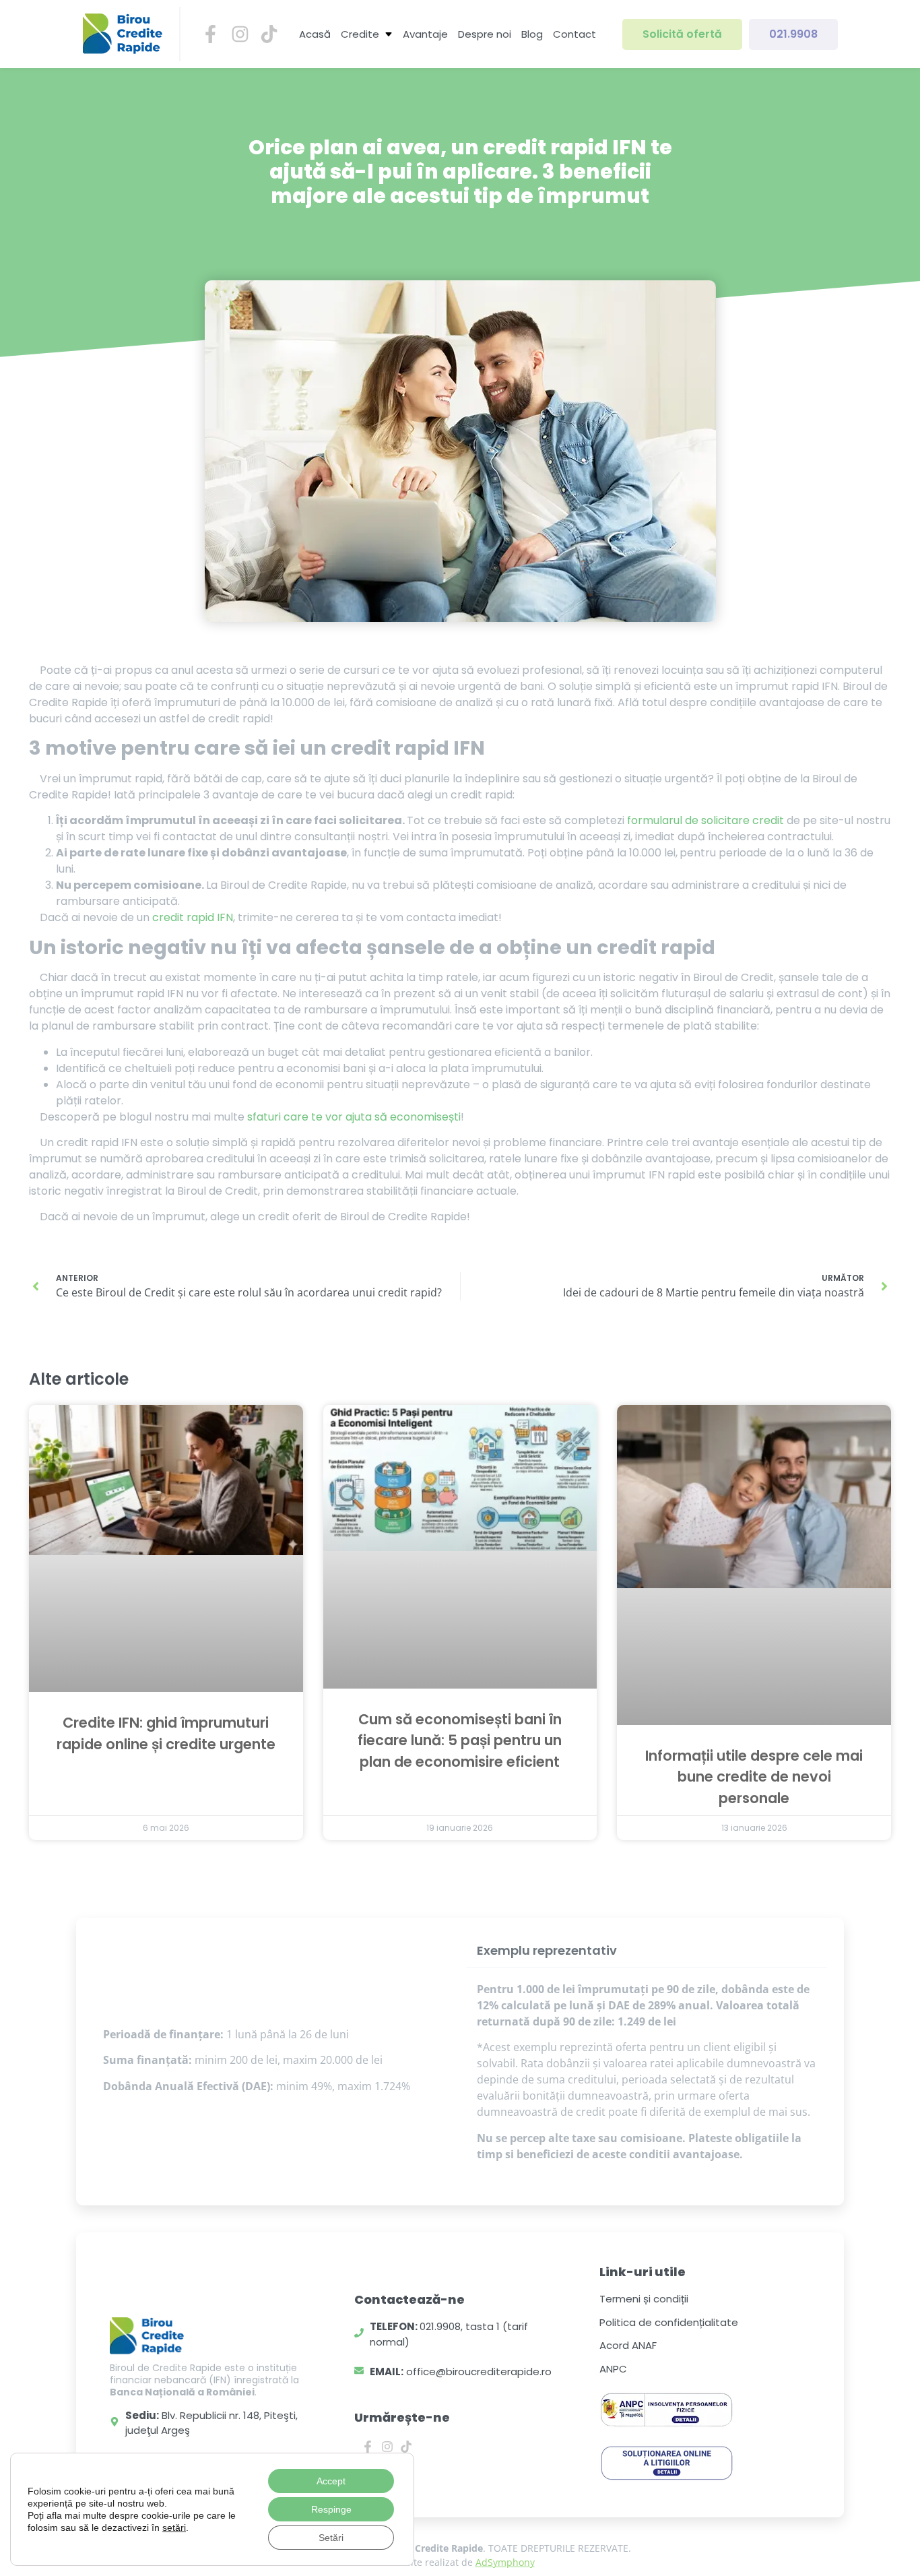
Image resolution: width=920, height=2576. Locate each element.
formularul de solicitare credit (705, 820)
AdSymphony (505, 2562)
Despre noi (485, 34)
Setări (331, 2538)
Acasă (315, 34)
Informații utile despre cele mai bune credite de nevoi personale (754, 1777)
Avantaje (425, 34)
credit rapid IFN (193, 917)
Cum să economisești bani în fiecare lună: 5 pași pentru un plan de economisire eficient (460, 1740)
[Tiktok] (406, 2447)
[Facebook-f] (367, 2447)
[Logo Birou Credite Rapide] (123, 34)
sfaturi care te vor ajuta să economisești (354, 1117)
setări (174, 2527)
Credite (360, 34)
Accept (331, 2481)
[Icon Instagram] (240, 34)
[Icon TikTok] (269, 34)
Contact (574, 34)
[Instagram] (387, 2447)
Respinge (331, 2509)
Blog (532, 34)
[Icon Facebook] (210, 34)
